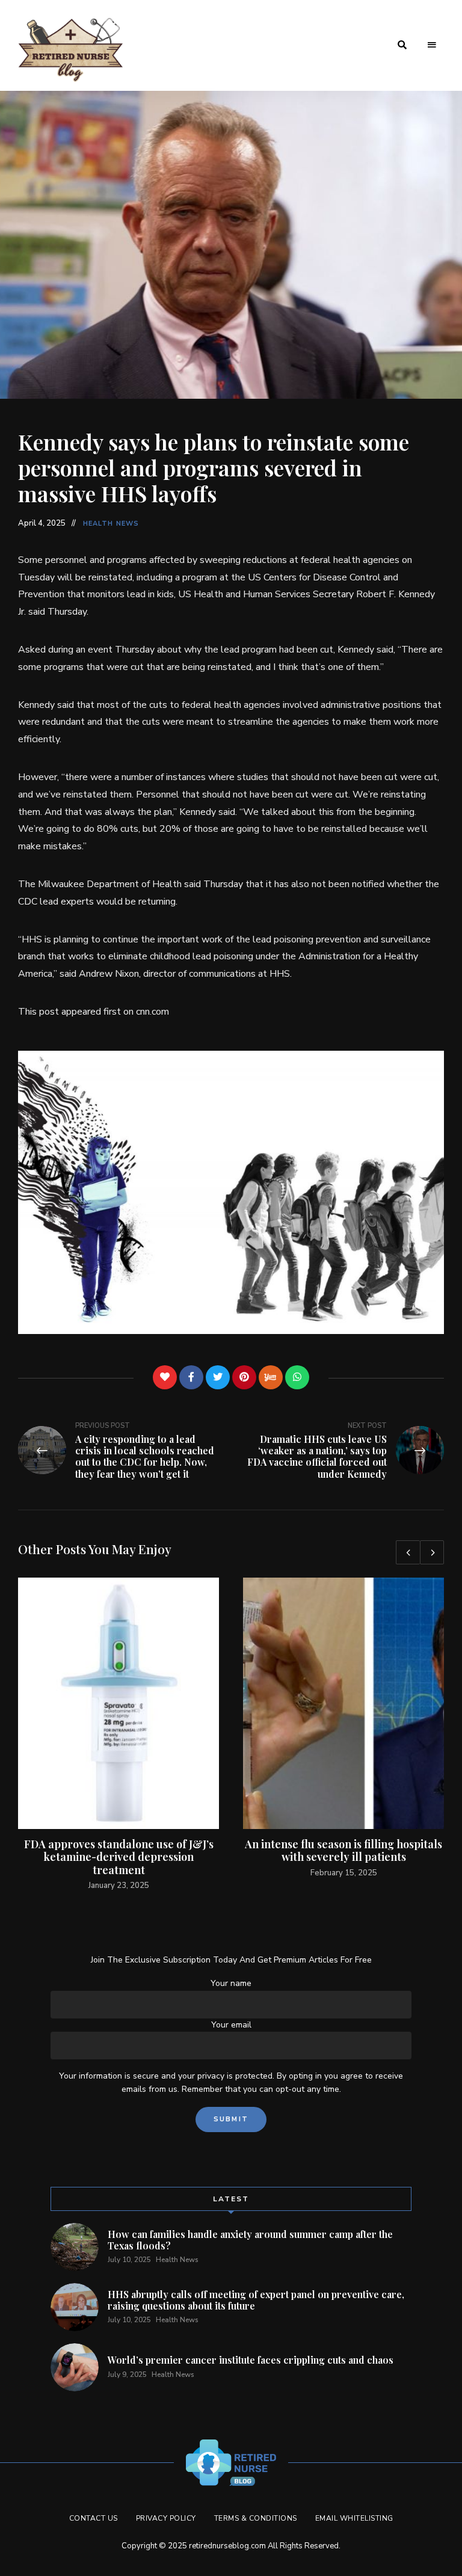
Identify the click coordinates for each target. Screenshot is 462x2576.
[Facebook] (191, 1377)
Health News (111, 524)
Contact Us (94, 2518)
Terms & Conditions (256, 2518)
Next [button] (432, 1552)
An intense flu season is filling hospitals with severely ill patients (343, 1851)
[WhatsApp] (297, 1377)
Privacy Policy (166, 2518)
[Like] (165, 1377)
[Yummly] (271, 1377)
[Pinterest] (244, 1377)
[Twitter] (218, 1377)
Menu (432, 45)
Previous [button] (408, 1552)
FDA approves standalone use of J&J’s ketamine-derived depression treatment (119, 1857)
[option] (119, 1735)
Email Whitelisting (354, 2518)
